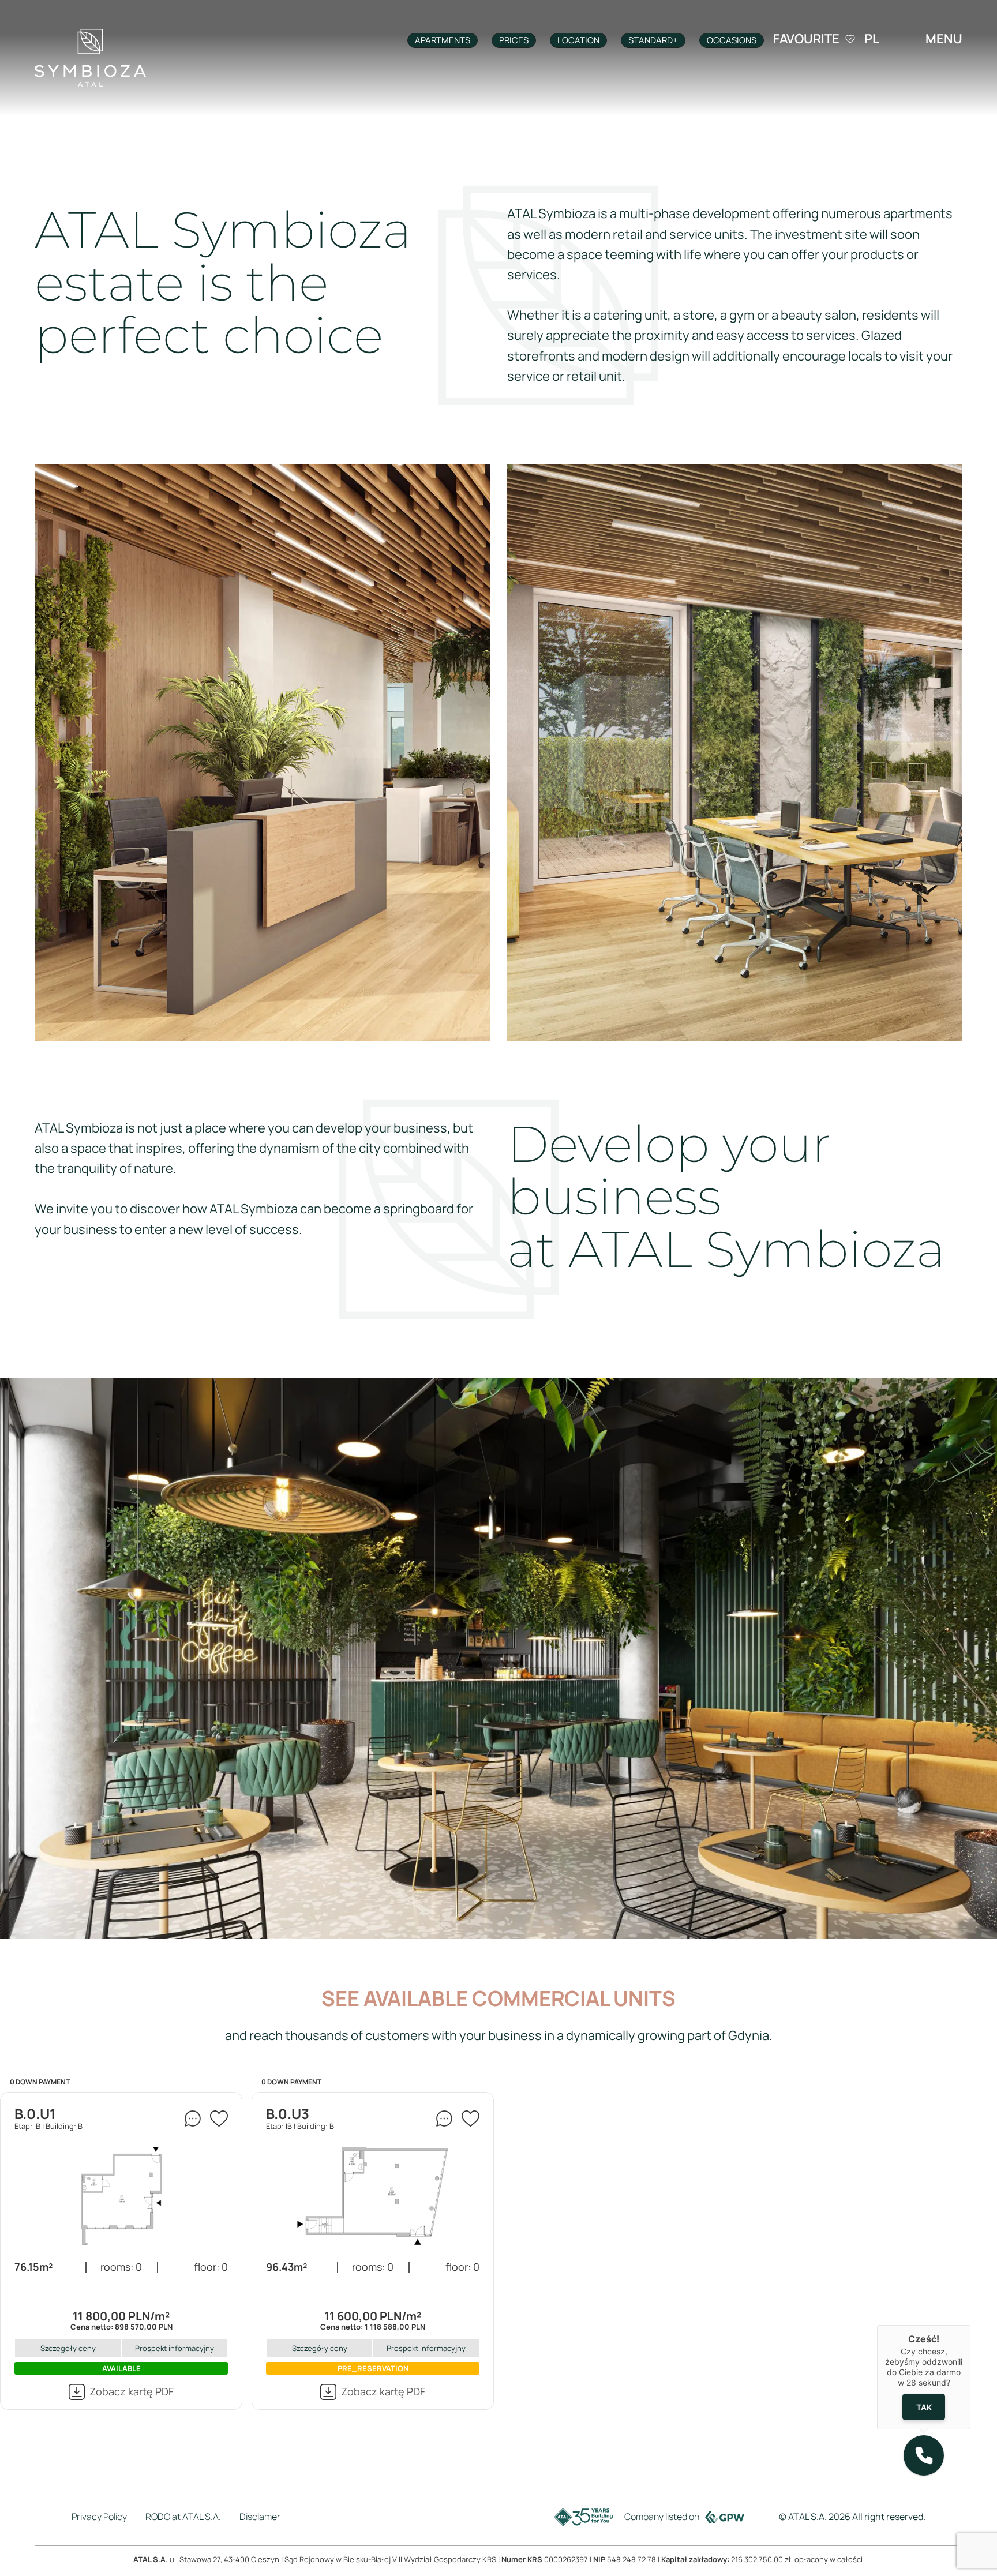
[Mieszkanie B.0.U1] (121, 2196)
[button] (924, 2455)
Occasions (732, 40)
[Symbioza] (90, 58)
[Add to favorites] (219, 2118)
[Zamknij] (970, 2325)
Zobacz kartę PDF (132, 2391)
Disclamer (260, 2517)
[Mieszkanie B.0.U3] (373, 2196)
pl (872, 39)
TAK (924, 2407)
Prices (514, 40)
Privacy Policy (99, 2517)
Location (578, 40)
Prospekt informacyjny (175, 2348)
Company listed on (662, 2517)
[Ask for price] (193, 2118)
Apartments (443, 40)
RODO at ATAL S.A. (183, 2517)
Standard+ (653, 40)
